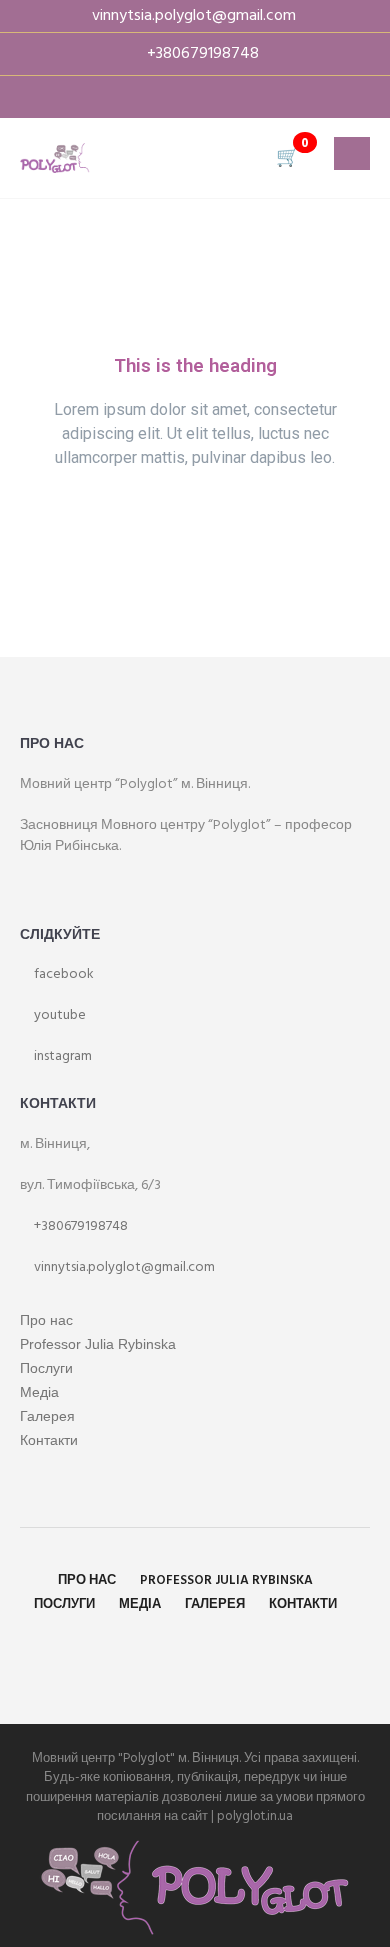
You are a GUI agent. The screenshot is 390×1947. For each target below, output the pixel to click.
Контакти (49, 1440)
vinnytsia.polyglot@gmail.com (123, 1267)
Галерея (47, 1416)
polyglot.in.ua (255, 1816)
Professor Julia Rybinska (98, 1344)
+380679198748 (79, 1226)
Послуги (46, 1368)
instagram (61, 1056)
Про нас (46, 1320)
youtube (58, 1015)
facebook (62, 974)
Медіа (39, 1392)
